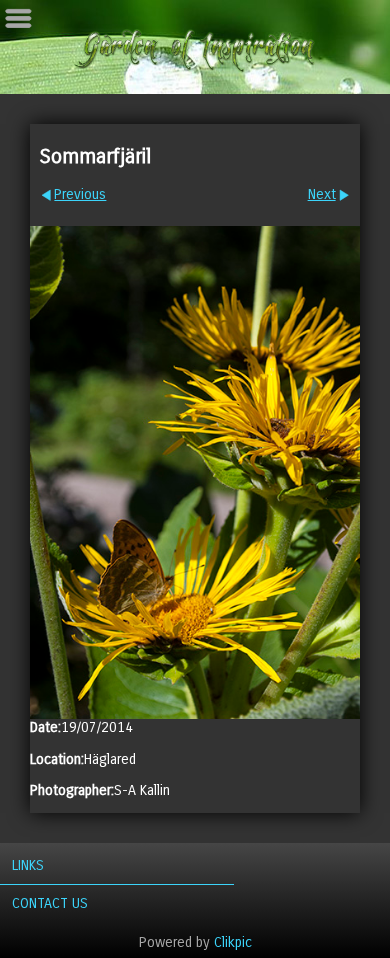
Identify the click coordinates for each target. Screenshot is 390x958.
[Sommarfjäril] (195, 472)
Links (28, 865)
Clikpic (233, 942)
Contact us (50, 903)
